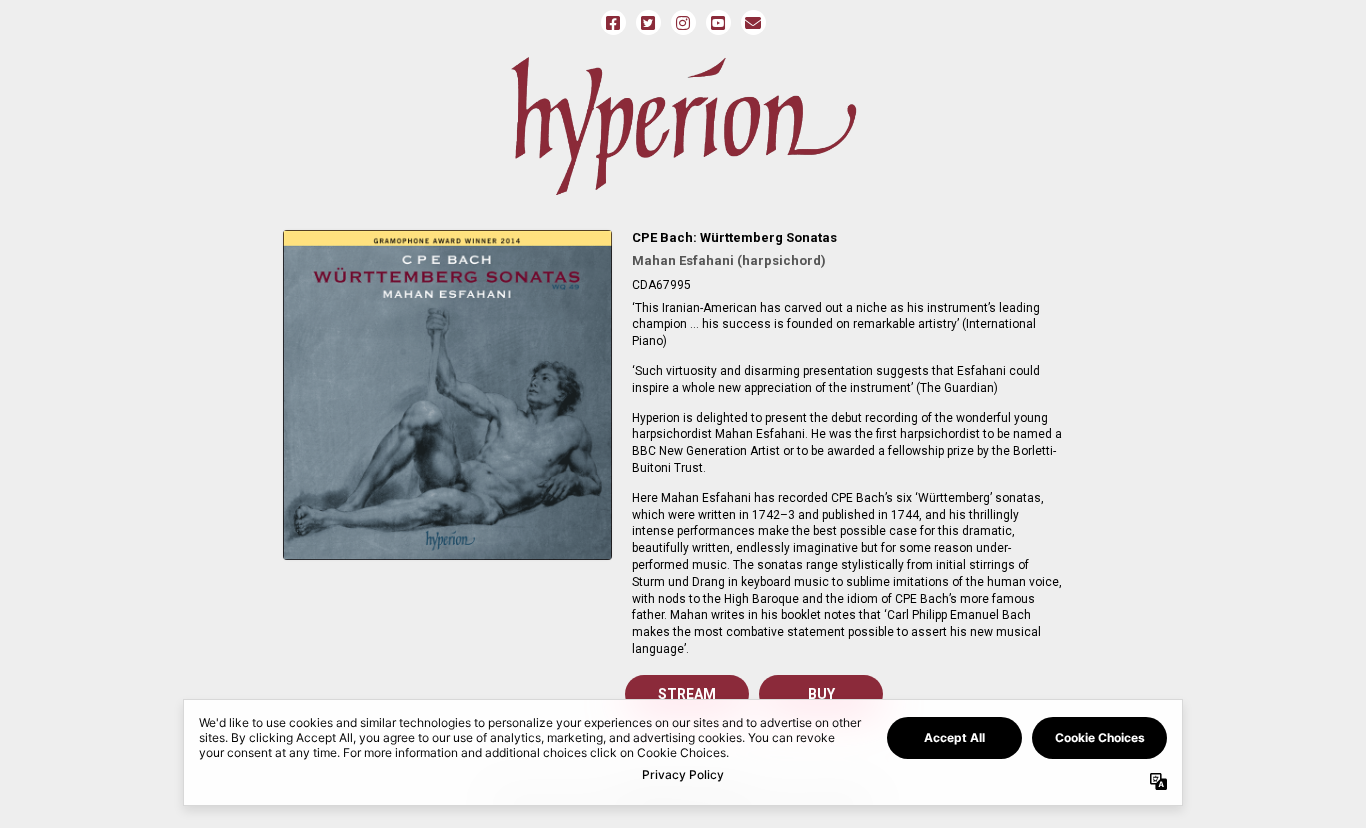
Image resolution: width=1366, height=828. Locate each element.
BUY (821, 694)
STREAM (687, 694)
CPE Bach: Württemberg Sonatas (734, 237)
